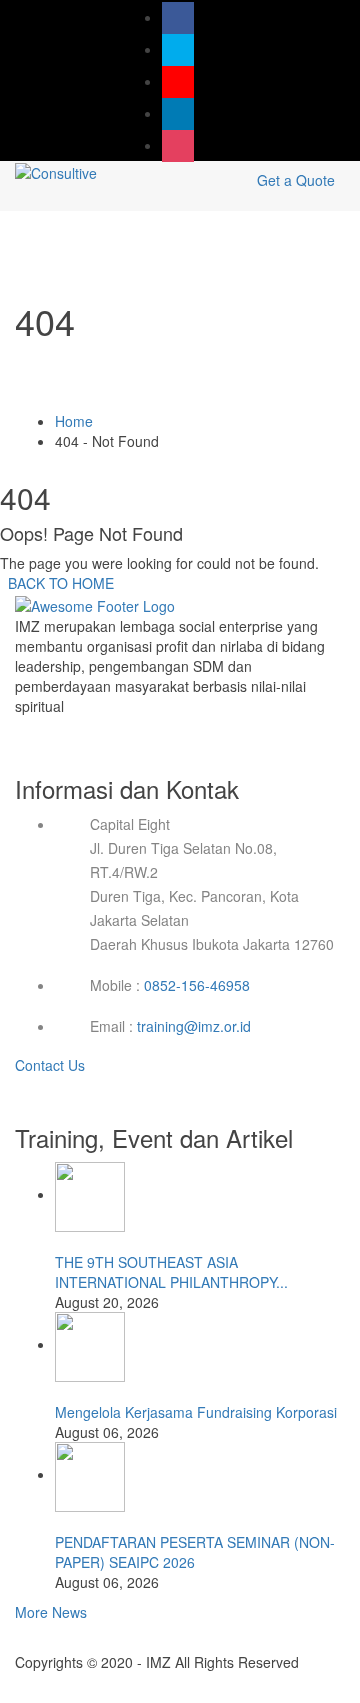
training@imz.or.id (194, 1026)
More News (51, 1612)
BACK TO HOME (57, 583)
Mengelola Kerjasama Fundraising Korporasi (196, 1412)
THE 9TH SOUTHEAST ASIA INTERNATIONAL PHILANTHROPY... (171, 1272)
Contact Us (52, 1065)
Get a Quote (296, 180)
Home (74, 421)
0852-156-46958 (197, 985)
